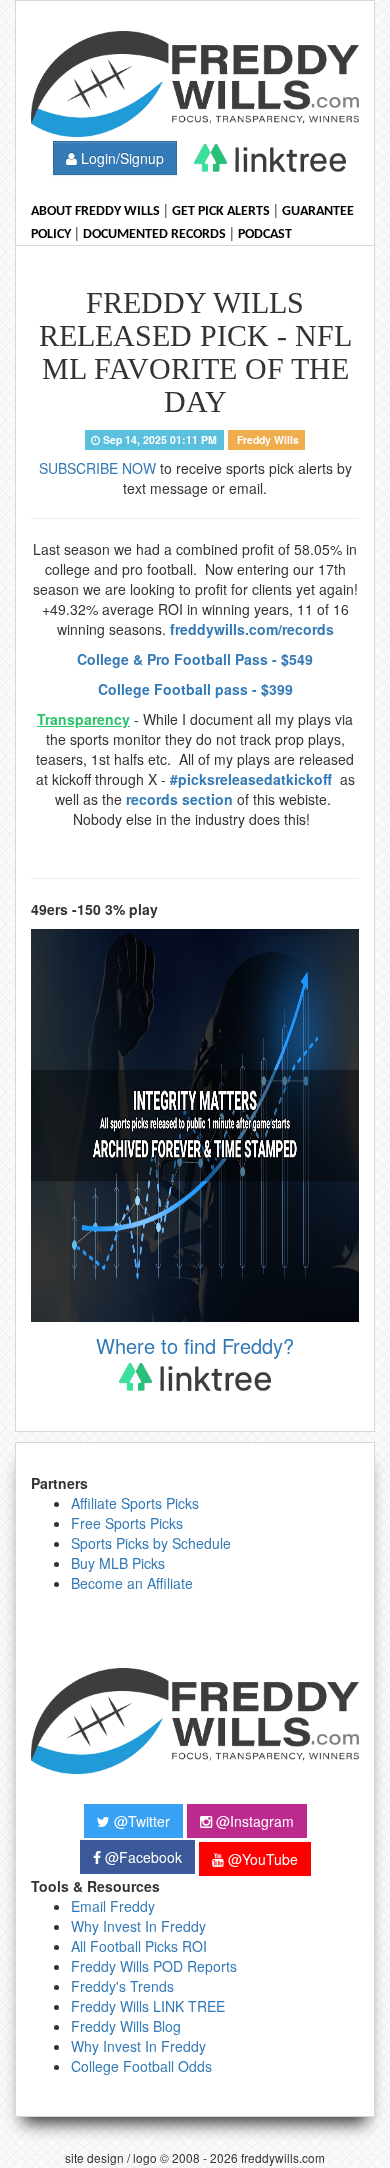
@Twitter (140, 1821)
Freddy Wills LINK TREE (148, 2006)
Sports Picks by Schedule (151, 1543)
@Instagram (253, 1821)
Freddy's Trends (122, 1986)
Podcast (265, 234)
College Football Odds (141, 2066)
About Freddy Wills (95, 211)
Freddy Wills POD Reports (154, 1966)
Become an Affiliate (132, 1583)
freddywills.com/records (252, 629)
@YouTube (261, 1859)
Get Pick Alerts (221, 211)
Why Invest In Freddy (138, 1926)
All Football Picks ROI (139, 1946)
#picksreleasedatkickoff (253, 779)
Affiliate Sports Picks (135, 1503)
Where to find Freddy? (195, 1346)
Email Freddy (113, 1906)
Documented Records (154, 234)
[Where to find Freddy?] (270, 158)
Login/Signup (120, 158)
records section (179, 799)
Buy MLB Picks (118, 1563)
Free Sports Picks (127, 1523)
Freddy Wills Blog (126, 2026)
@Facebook (141, 1857)
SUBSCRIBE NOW (97, 468)
